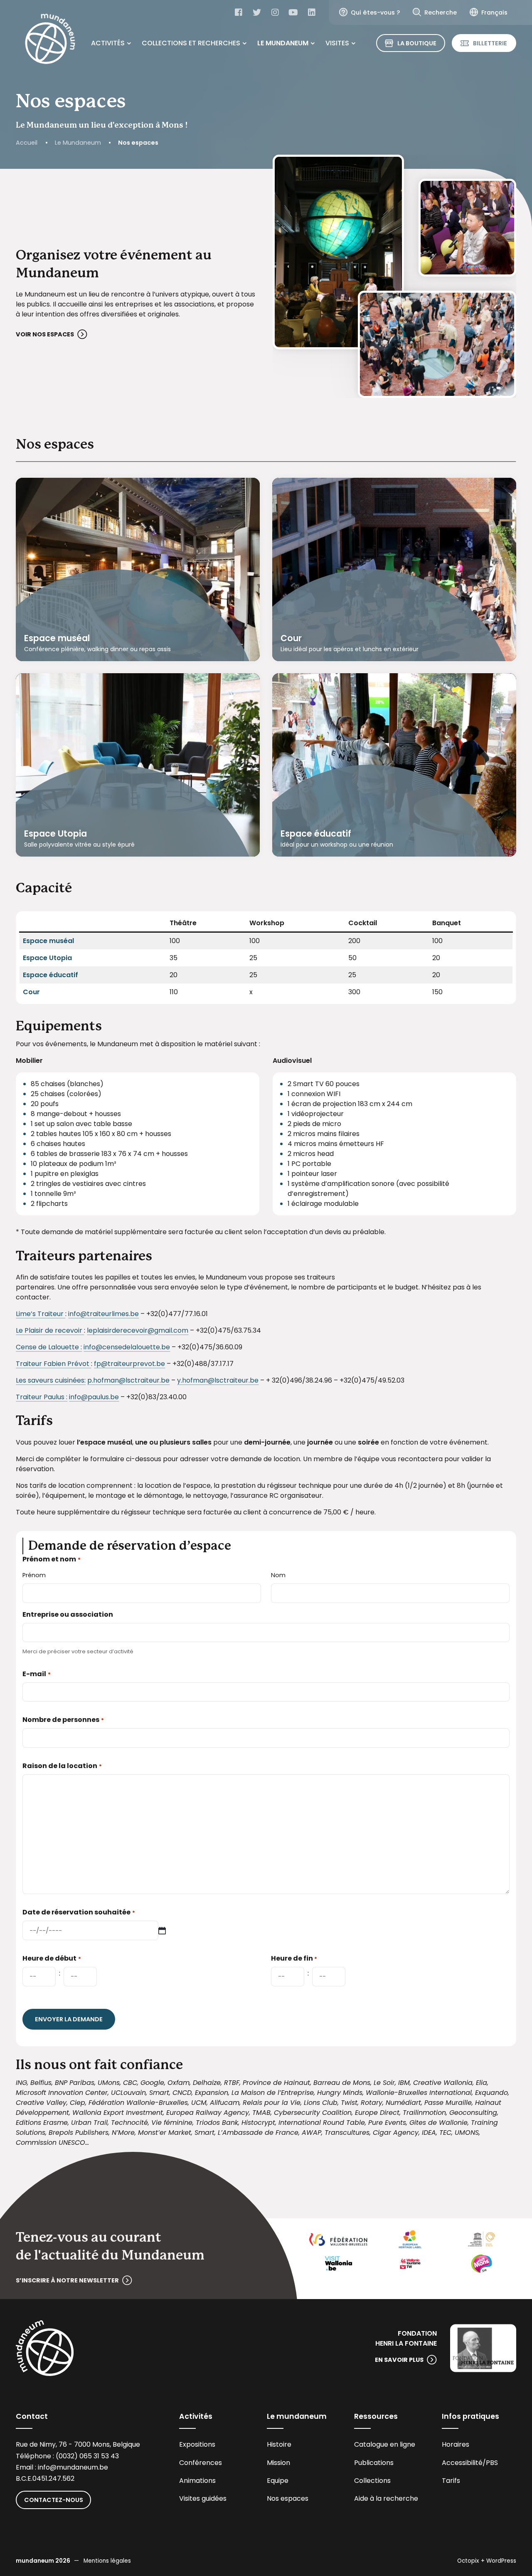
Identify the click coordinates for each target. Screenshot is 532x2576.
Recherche (441, 12)
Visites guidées (203, 2498)
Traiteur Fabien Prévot (53, 1364)
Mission (278, 2463)
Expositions (197, 2444)
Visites (337, 43)
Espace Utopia (55, 834)
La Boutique (417, 43)
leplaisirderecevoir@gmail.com (138, 1330)
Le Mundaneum (283, 43)
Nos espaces (288, 2498)
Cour (291, 638)
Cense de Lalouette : (49, 1347)
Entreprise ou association (68, 1614)
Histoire (279, 2444)
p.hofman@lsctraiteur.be (128, 1380)
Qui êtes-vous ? (375, 12)
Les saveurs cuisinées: (51, 1380)
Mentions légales (107, 2561)
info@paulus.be (94, 1397)
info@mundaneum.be (73, 2467)
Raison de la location (62, 1766)
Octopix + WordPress (487, 2561)
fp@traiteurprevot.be (129, 1364)
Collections (372, 2481)
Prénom (34, 1575)
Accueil (27, 143)
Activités (108, 43)
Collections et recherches (191, 43)
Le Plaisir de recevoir (50, 1330)
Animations (197, 2481)
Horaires (456, 2444)
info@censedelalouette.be (127, 1347)
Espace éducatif (316, 834)
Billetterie (490, 43)
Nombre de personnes (63, 1720)
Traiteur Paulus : (42, 1397)
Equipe (278, 2481)
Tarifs (451, 2481)
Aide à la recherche (386, 2498)
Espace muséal (57, 638)
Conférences (201, 2463)
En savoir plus (399, 2360)
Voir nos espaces (45, 334)
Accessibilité (462, 2463)
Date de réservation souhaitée (79, 1912)
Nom (278, 1575)
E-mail (36, 1674)
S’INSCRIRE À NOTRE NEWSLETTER (67, 2280)
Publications (374, 2463)
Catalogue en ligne (385, 2444)
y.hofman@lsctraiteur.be (218, 1380)
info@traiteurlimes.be (103, 1314)
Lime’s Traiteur (41, 1314)
